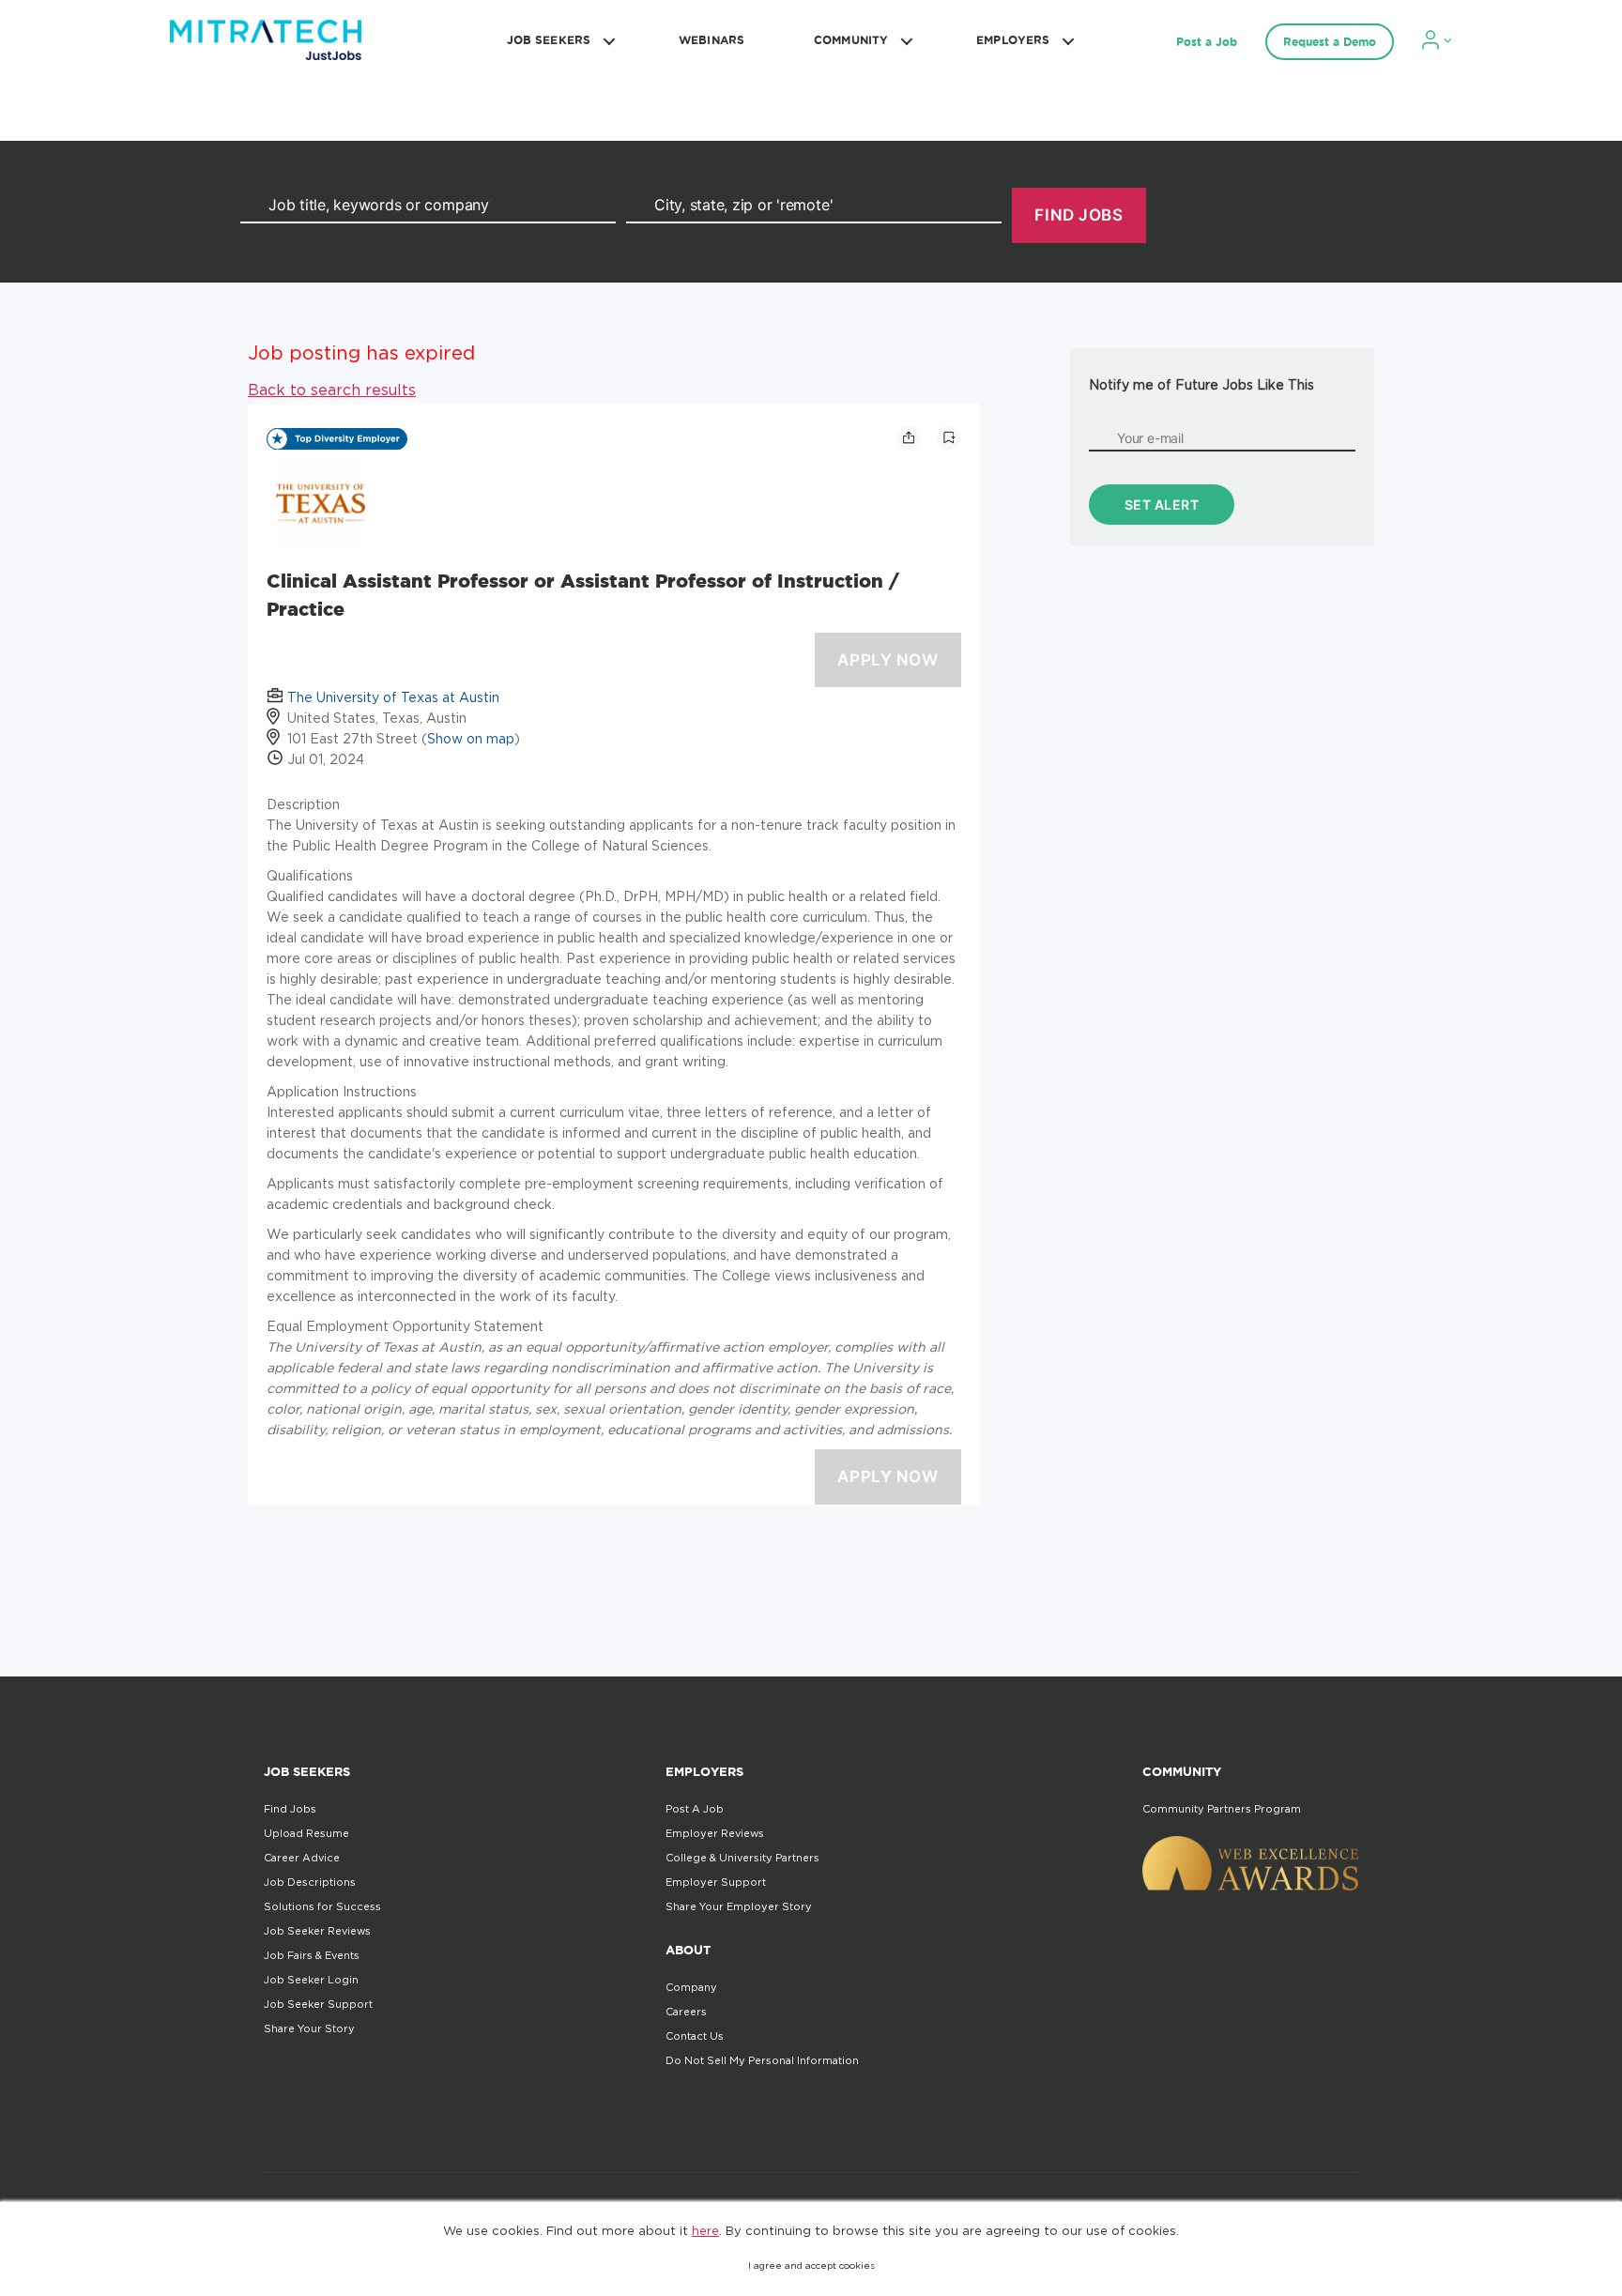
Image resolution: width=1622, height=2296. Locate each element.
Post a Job (1207, 42)
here (705, 2230)
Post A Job (695, 1809)
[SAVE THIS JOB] (949, 437)
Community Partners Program (1222, 1809)
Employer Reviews (715, 1833)
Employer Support (716, 1882)
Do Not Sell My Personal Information (762, 2060)
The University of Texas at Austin (393, 697)
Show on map (471, 738)
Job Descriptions (310, 1882)
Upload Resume (306, 1833)
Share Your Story (309, 2028)
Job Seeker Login (311, 1980)
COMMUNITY (851, 40)
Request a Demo (1330, 42)
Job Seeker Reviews (317, 1931)
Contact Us (695, 2036)
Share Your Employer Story (739, 1906)
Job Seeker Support (318, 2004)
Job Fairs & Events (312, 1955)
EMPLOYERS (1013, 40)
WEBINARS (712, 40)
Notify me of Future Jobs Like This (1201, 384)
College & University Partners (742, 1858)
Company (691, 1987)
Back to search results (332, 390)
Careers (686, 2012)
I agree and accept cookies (811, 2265)
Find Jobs (290, 1809)
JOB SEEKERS (549, 40)
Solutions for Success (322, 1906)
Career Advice (302, 1858)
